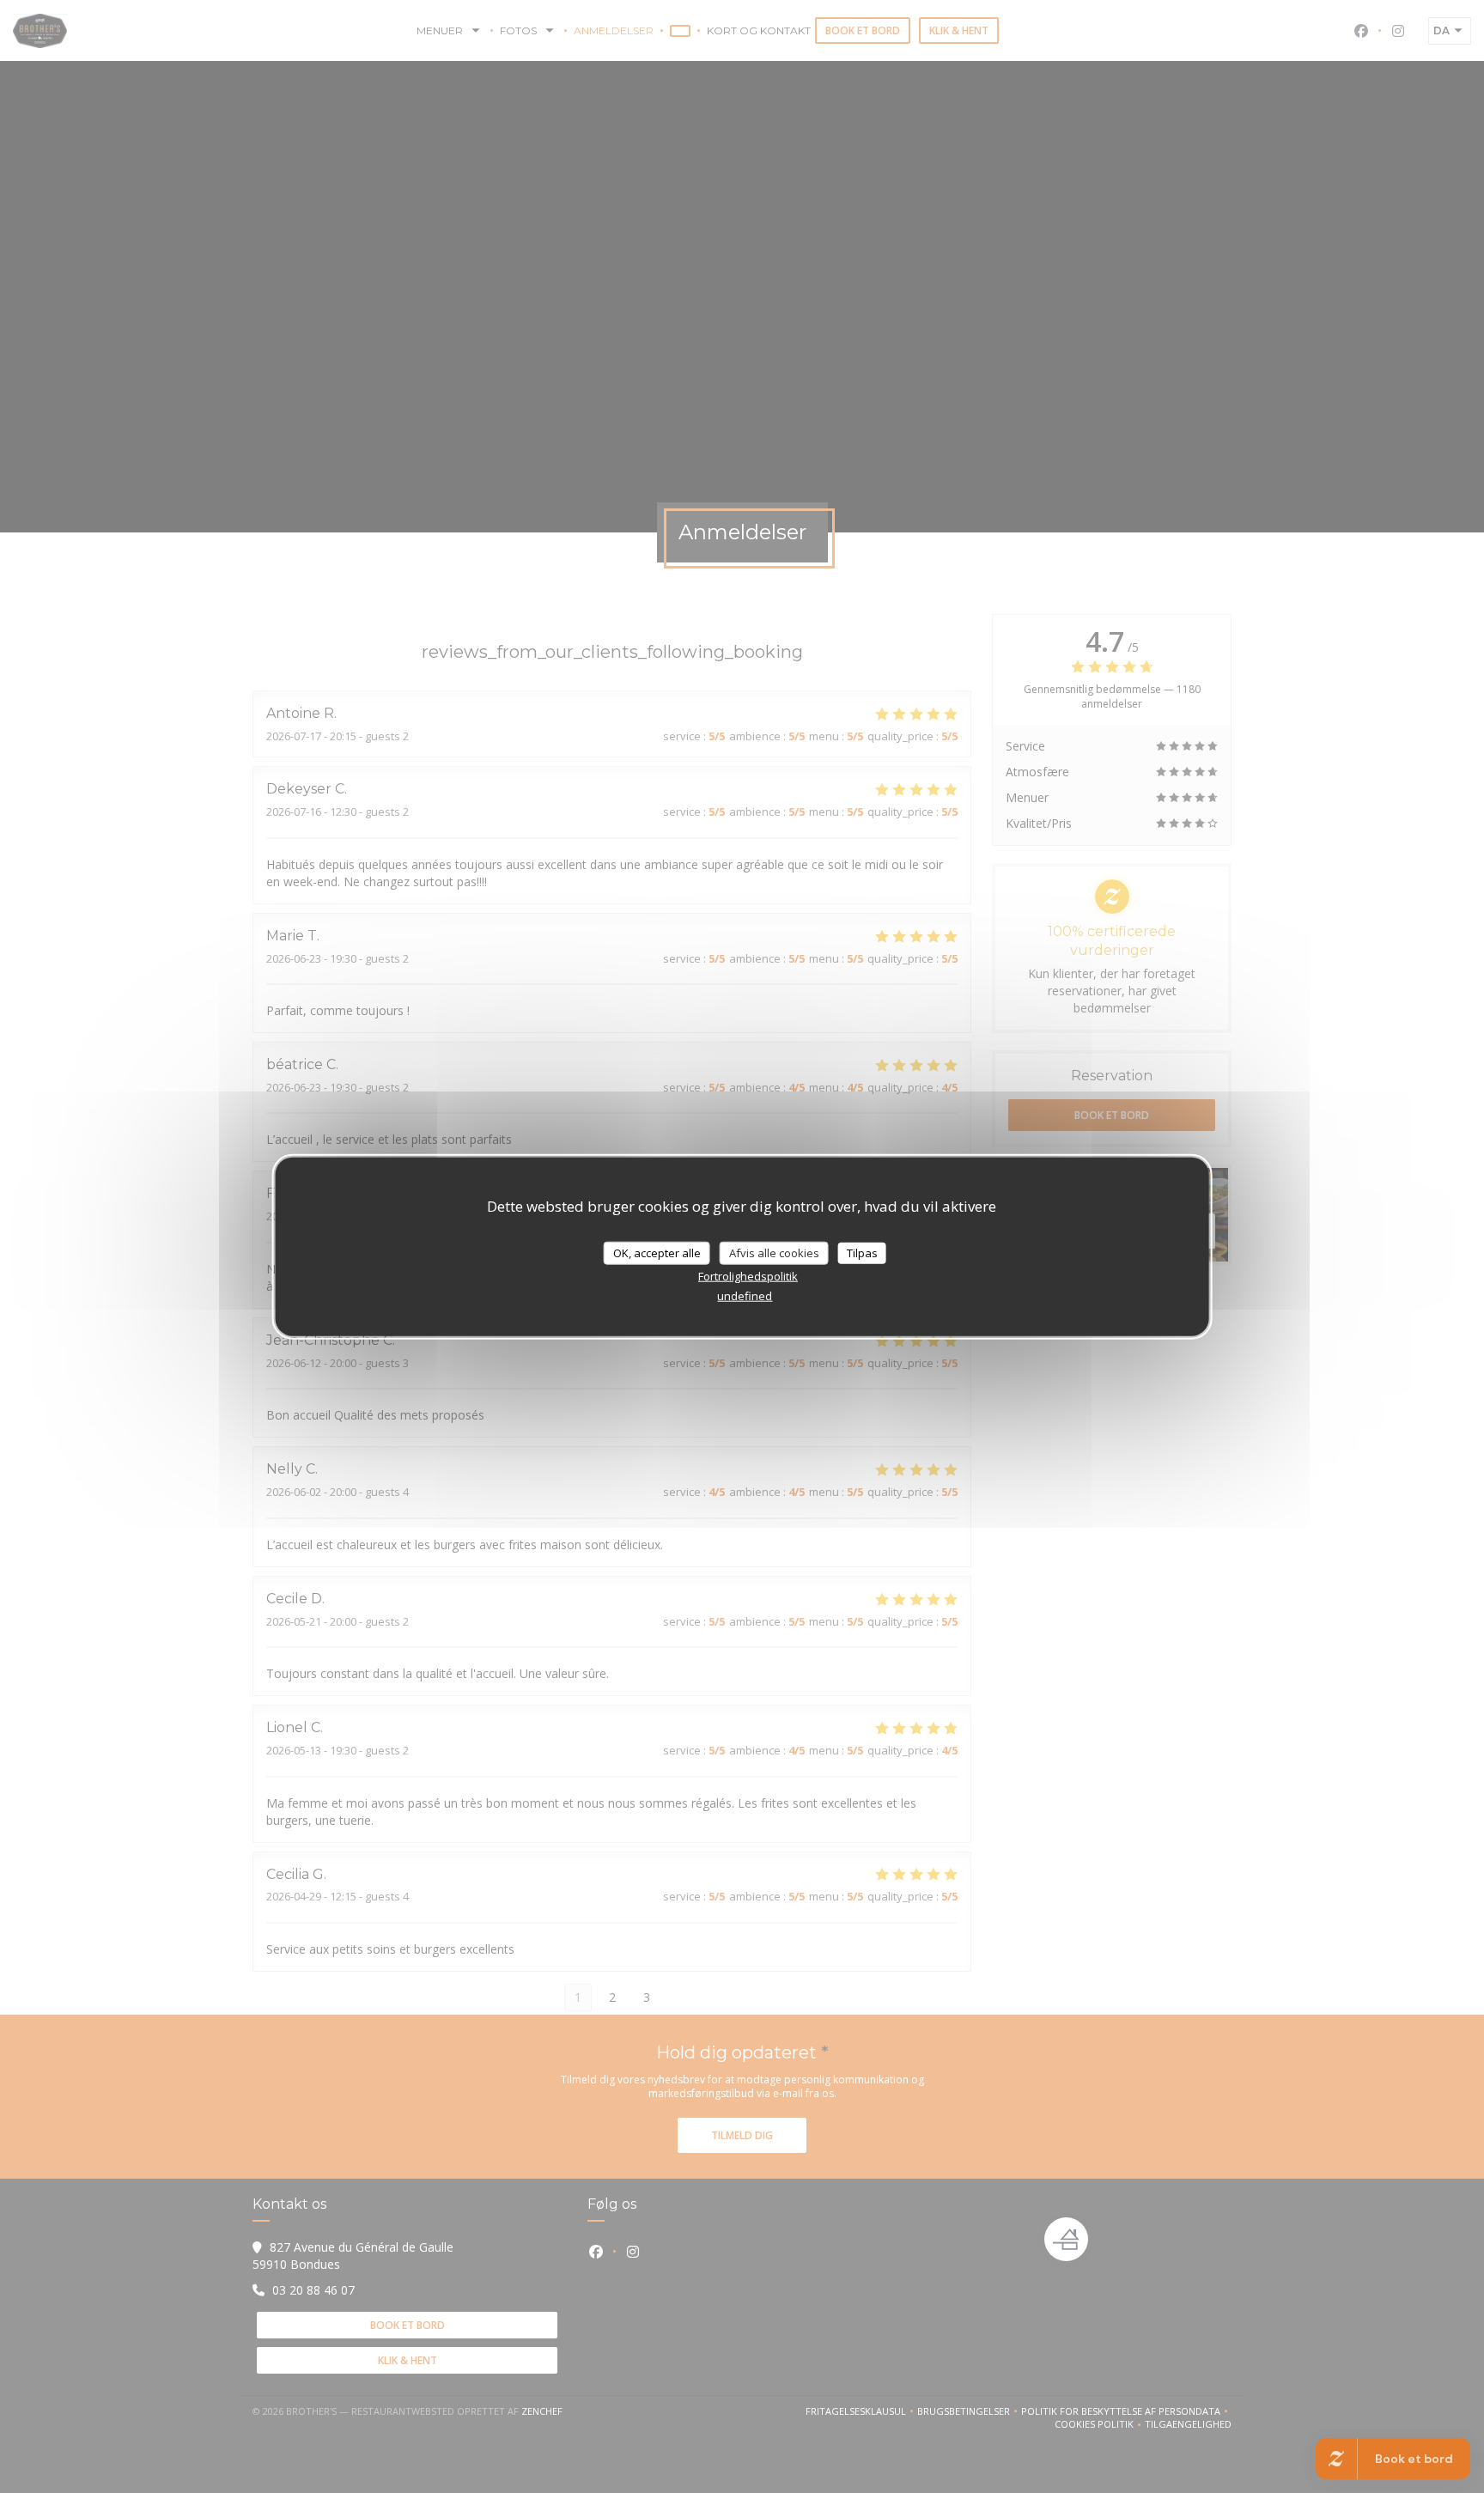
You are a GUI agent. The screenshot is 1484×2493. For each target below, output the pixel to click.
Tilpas (862, 1252)
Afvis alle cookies (774, 1252)
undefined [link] (745, 1296)
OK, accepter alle (657, 1252)
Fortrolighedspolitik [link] (748, 1276)
